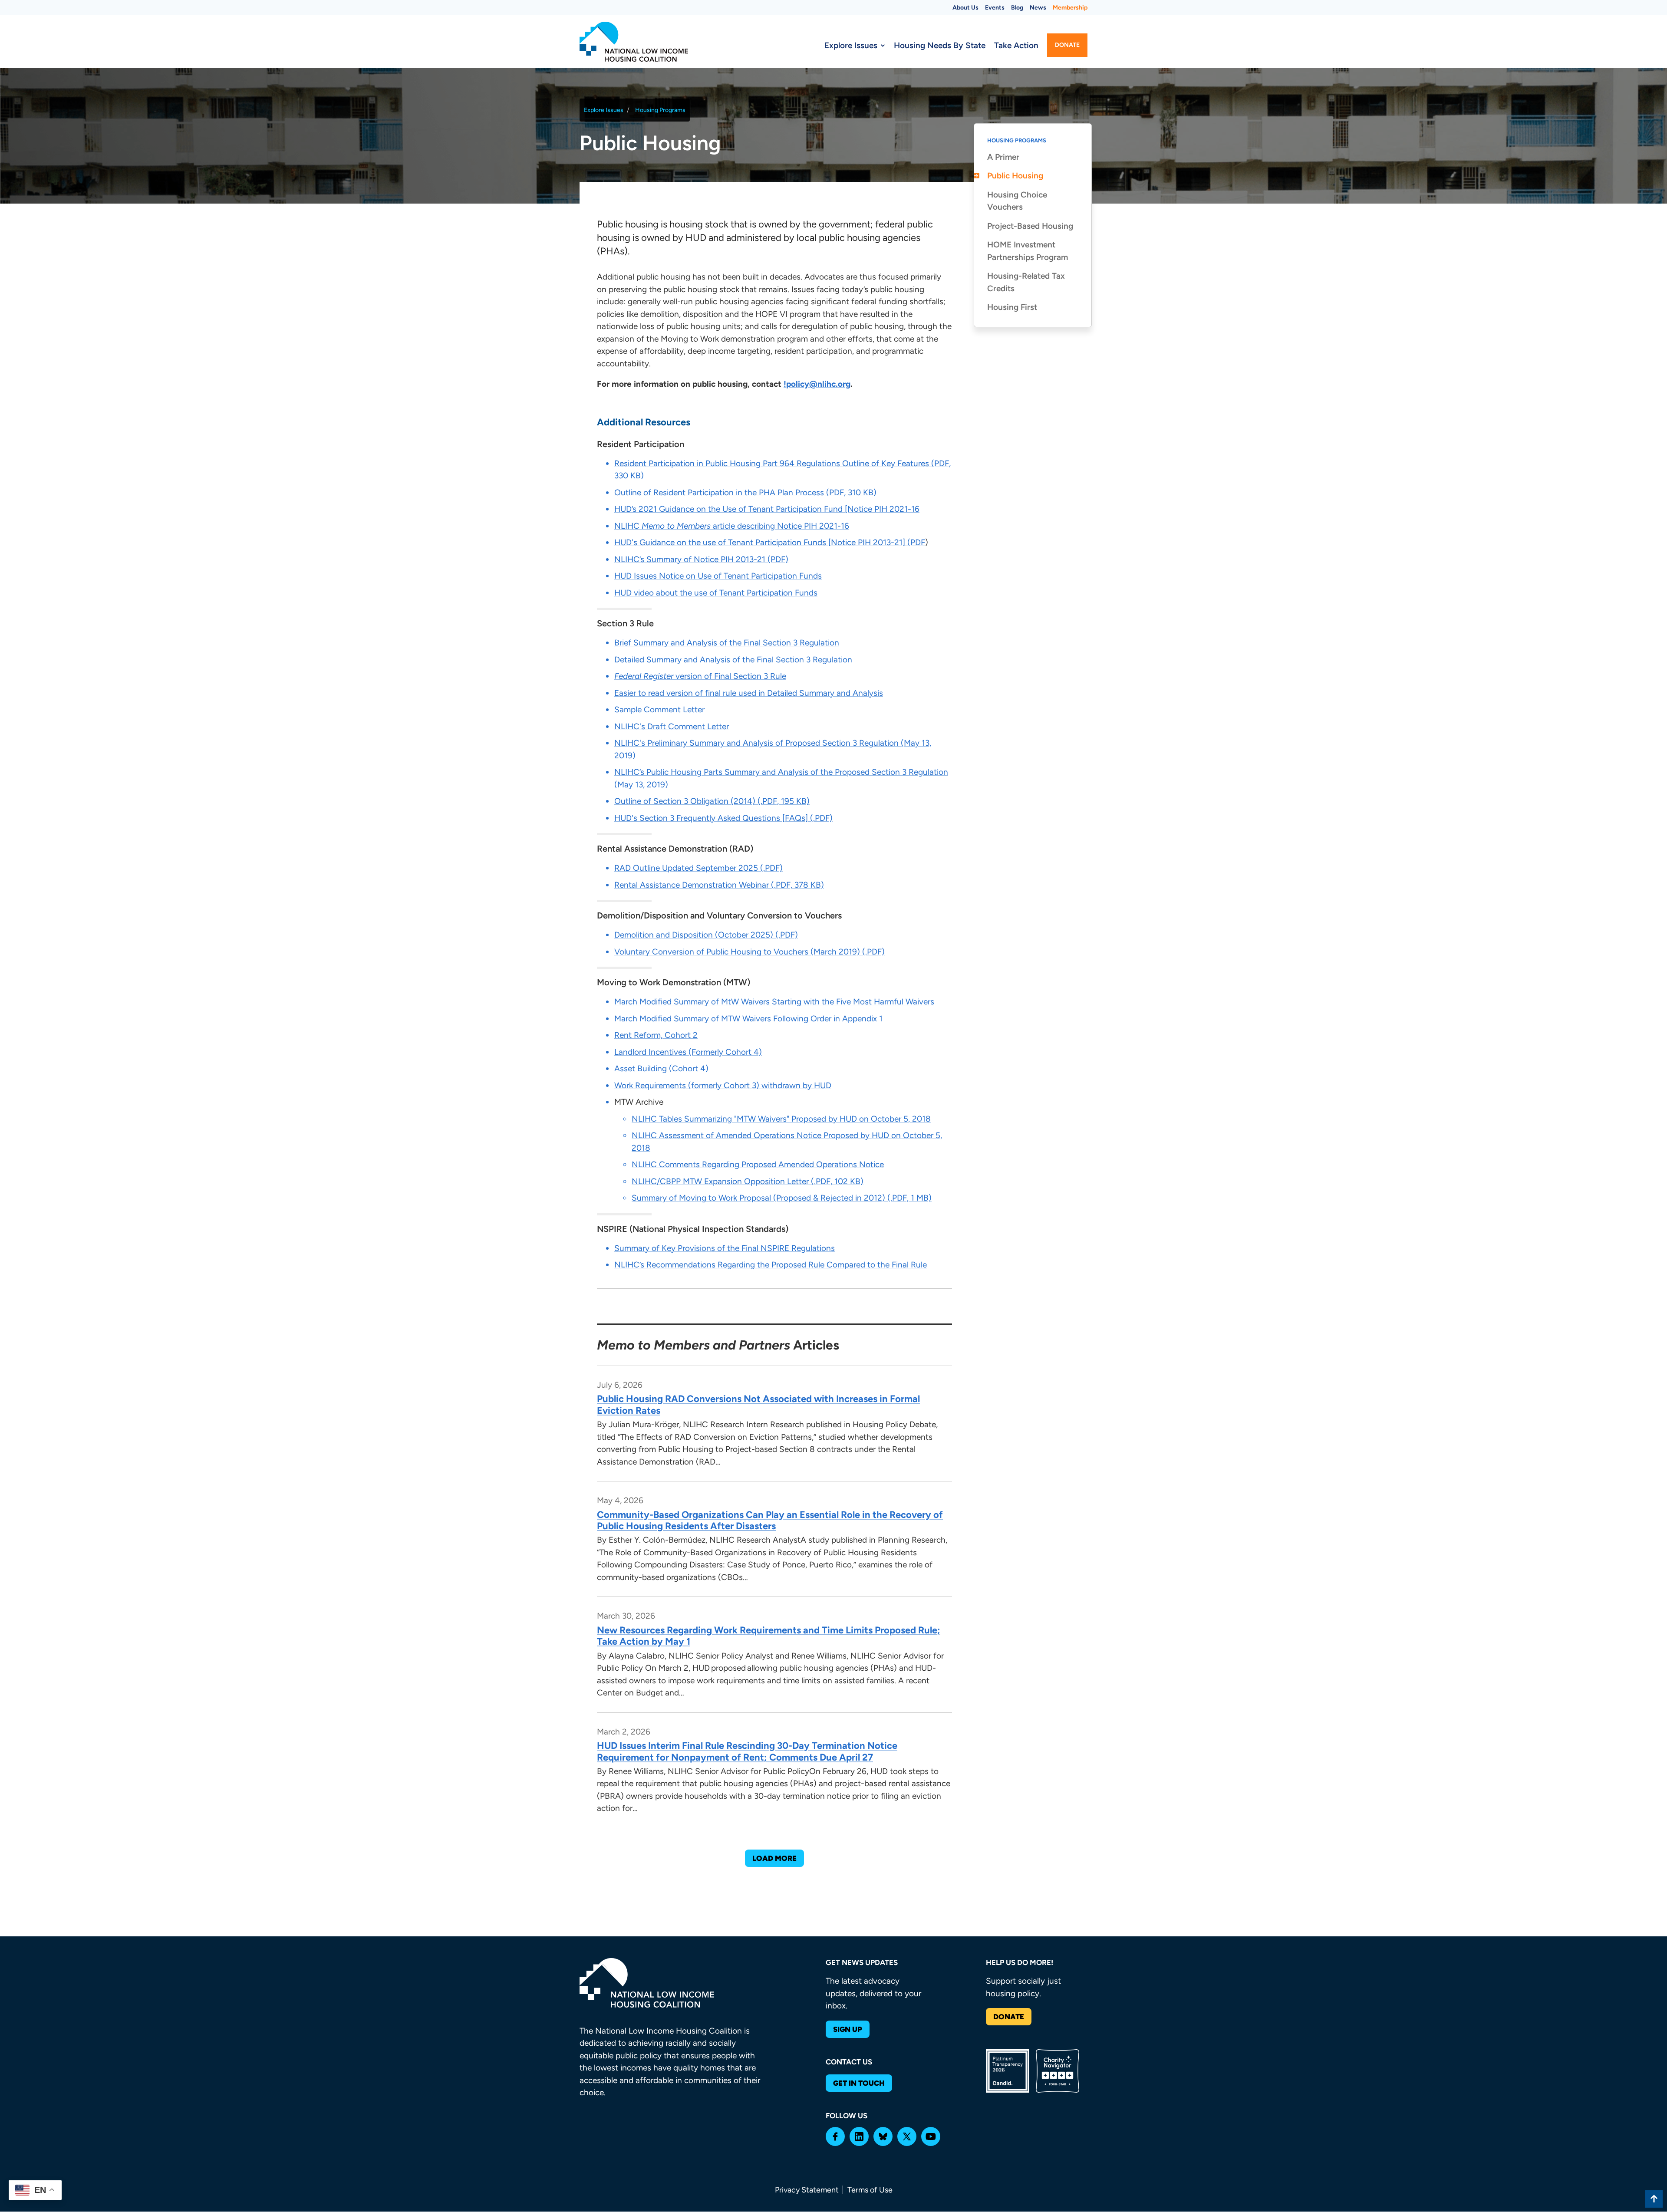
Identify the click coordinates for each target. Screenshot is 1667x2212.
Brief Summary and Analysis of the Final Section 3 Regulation (727, 643)
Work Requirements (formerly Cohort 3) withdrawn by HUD (723, 1085)
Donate (1067, 45)
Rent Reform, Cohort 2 (656, 1035)
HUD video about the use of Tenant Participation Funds (716, 593)
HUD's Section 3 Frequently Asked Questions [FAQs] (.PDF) (723, 818)
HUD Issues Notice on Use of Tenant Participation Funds (718, 576)
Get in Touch (859, 2083)
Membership (1070, 8)
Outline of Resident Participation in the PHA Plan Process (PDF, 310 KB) (745, 492)
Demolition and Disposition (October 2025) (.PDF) (706, 935)
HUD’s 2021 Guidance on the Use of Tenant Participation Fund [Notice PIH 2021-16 (767, 509)
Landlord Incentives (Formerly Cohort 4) (688, 1052)
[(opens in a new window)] (835, 2136)
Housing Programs (660, 110)
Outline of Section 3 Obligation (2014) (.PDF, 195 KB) (712, 801)
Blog (1017, 8)
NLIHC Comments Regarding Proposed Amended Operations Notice (758, 1164)
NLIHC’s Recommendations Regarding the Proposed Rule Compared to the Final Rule (771, 1265)
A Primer (1003, 157)
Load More (774, 1858)
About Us (965, 8)
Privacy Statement (807, 2190)
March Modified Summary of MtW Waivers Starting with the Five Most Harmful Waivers (774, 1002)
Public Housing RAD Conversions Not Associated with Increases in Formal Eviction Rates (758, 1404)
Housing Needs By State (940, 45)
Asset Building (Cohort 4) (661, 1068)
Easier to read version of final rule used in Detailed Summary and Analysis (749, 693)
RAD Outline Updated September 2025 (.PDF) (698, 868)
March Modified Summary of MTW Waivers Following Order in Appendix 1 (748, 1019)
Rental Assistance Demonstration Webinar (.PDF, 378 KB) (719, 885)
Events (995, 8)
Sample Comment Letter (659, 709)
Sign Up (848, 2029)
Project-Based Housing (1030, 226)
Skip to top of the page (1654, 2199)
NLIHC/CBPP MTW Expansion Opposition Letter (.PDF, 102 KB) (748, 1181)
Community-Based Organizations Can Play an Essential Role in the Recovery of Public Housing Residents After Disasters (770, 1520)
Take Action (1016, 45)
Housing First (1012, 308)
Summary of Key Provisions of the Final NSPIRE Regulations (725, 1248)
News (1038, 8)
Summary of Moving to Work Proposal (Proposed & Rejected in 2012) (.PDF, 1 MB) (782, 1198)
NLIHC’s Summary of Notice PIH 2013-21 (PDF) (701, 559)
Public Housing (1015, 176)
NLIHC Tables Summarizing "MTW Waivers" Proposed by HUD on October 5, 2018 (781, 1119)
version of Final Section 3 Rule (700, 676)
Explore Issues (851, 45)
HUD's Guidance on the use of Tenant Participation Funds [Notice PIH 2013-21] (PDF (770, 542)
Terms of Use (870, 2190)
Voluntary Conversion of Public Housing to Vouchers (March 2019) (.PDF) (749, 952)
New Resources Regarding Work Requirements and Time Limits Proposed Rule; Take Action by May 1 (769, 1636)
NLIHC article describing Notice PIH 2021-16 (732, 526)
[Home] (634, 42)
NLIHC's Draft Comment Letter (672, 726)
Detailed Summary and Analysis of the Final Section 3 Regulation (733, 660)
